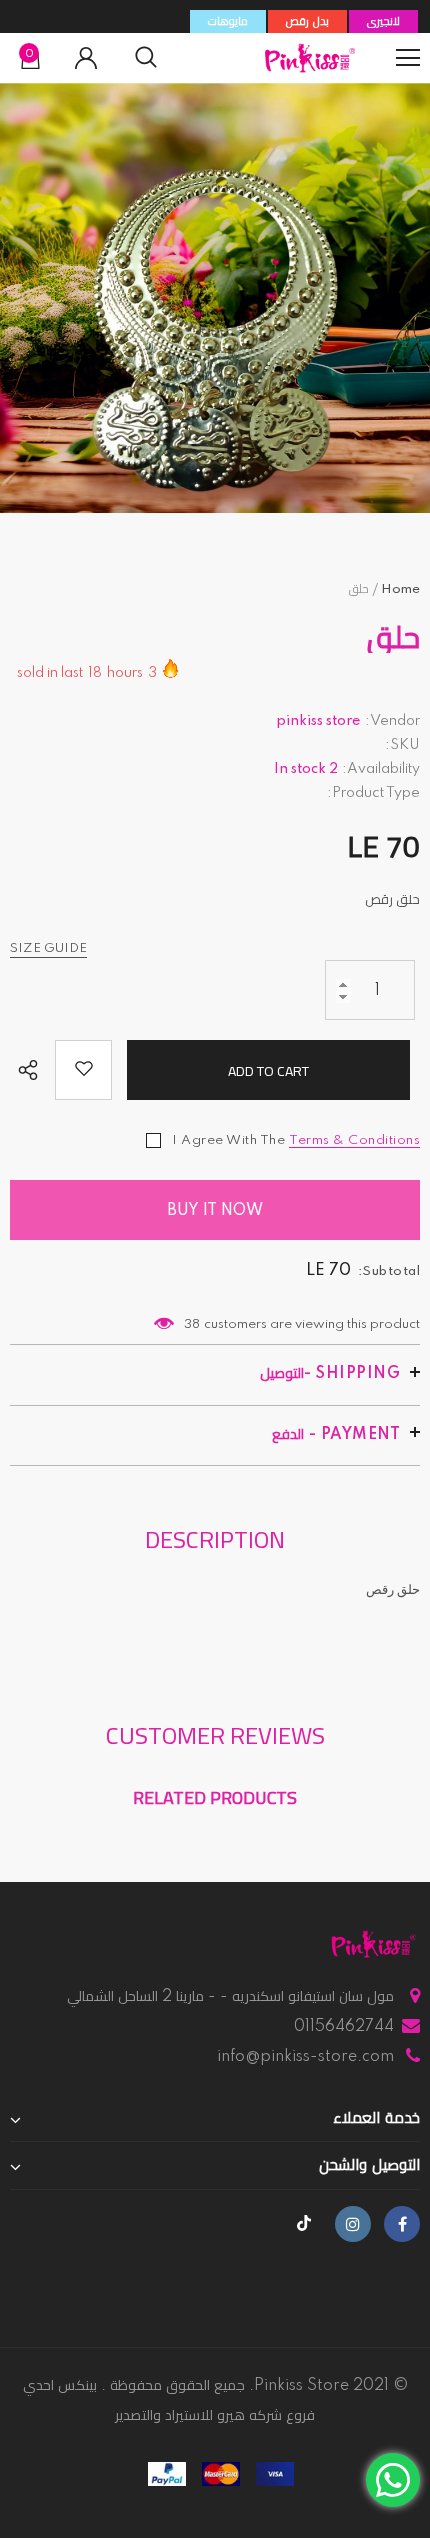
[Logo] (310, 58)
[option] (215, 298)
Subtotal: (389, 1271)
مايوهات (228, 22)
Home (400, 589)
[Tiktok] (304, 2224)
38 (192, 1324)
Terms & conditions (354, 1140)
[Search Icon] (146, 58)
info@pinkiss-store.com (305, 2057)
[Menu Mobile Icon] (408, 58)
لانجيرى (383, 22)
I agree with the (228, 1140)
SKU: (402, 745)
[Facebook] (402, 2224)
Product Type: (373, 793)
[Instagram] (353, 2224)
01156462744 (344, 2027)
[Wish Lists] (83, 1070)
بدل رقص (307, 22)
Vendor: (392, 721)
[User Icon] (86, 58)
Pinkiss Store (301, 2386)
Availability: (381, 769)
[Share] (32, 1071)
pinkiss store (318, 721)
